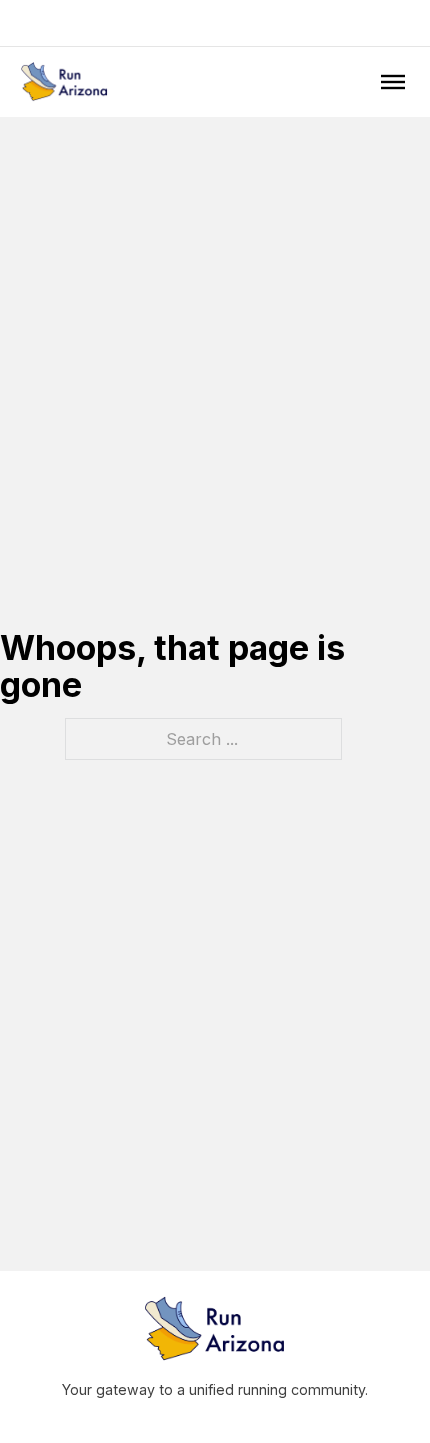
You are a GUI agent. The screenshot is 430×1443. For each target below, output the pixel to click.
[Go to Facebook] (188, 23)
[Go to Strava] (242, 23)
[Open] (393, 82)
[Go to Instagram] (215, 23)
